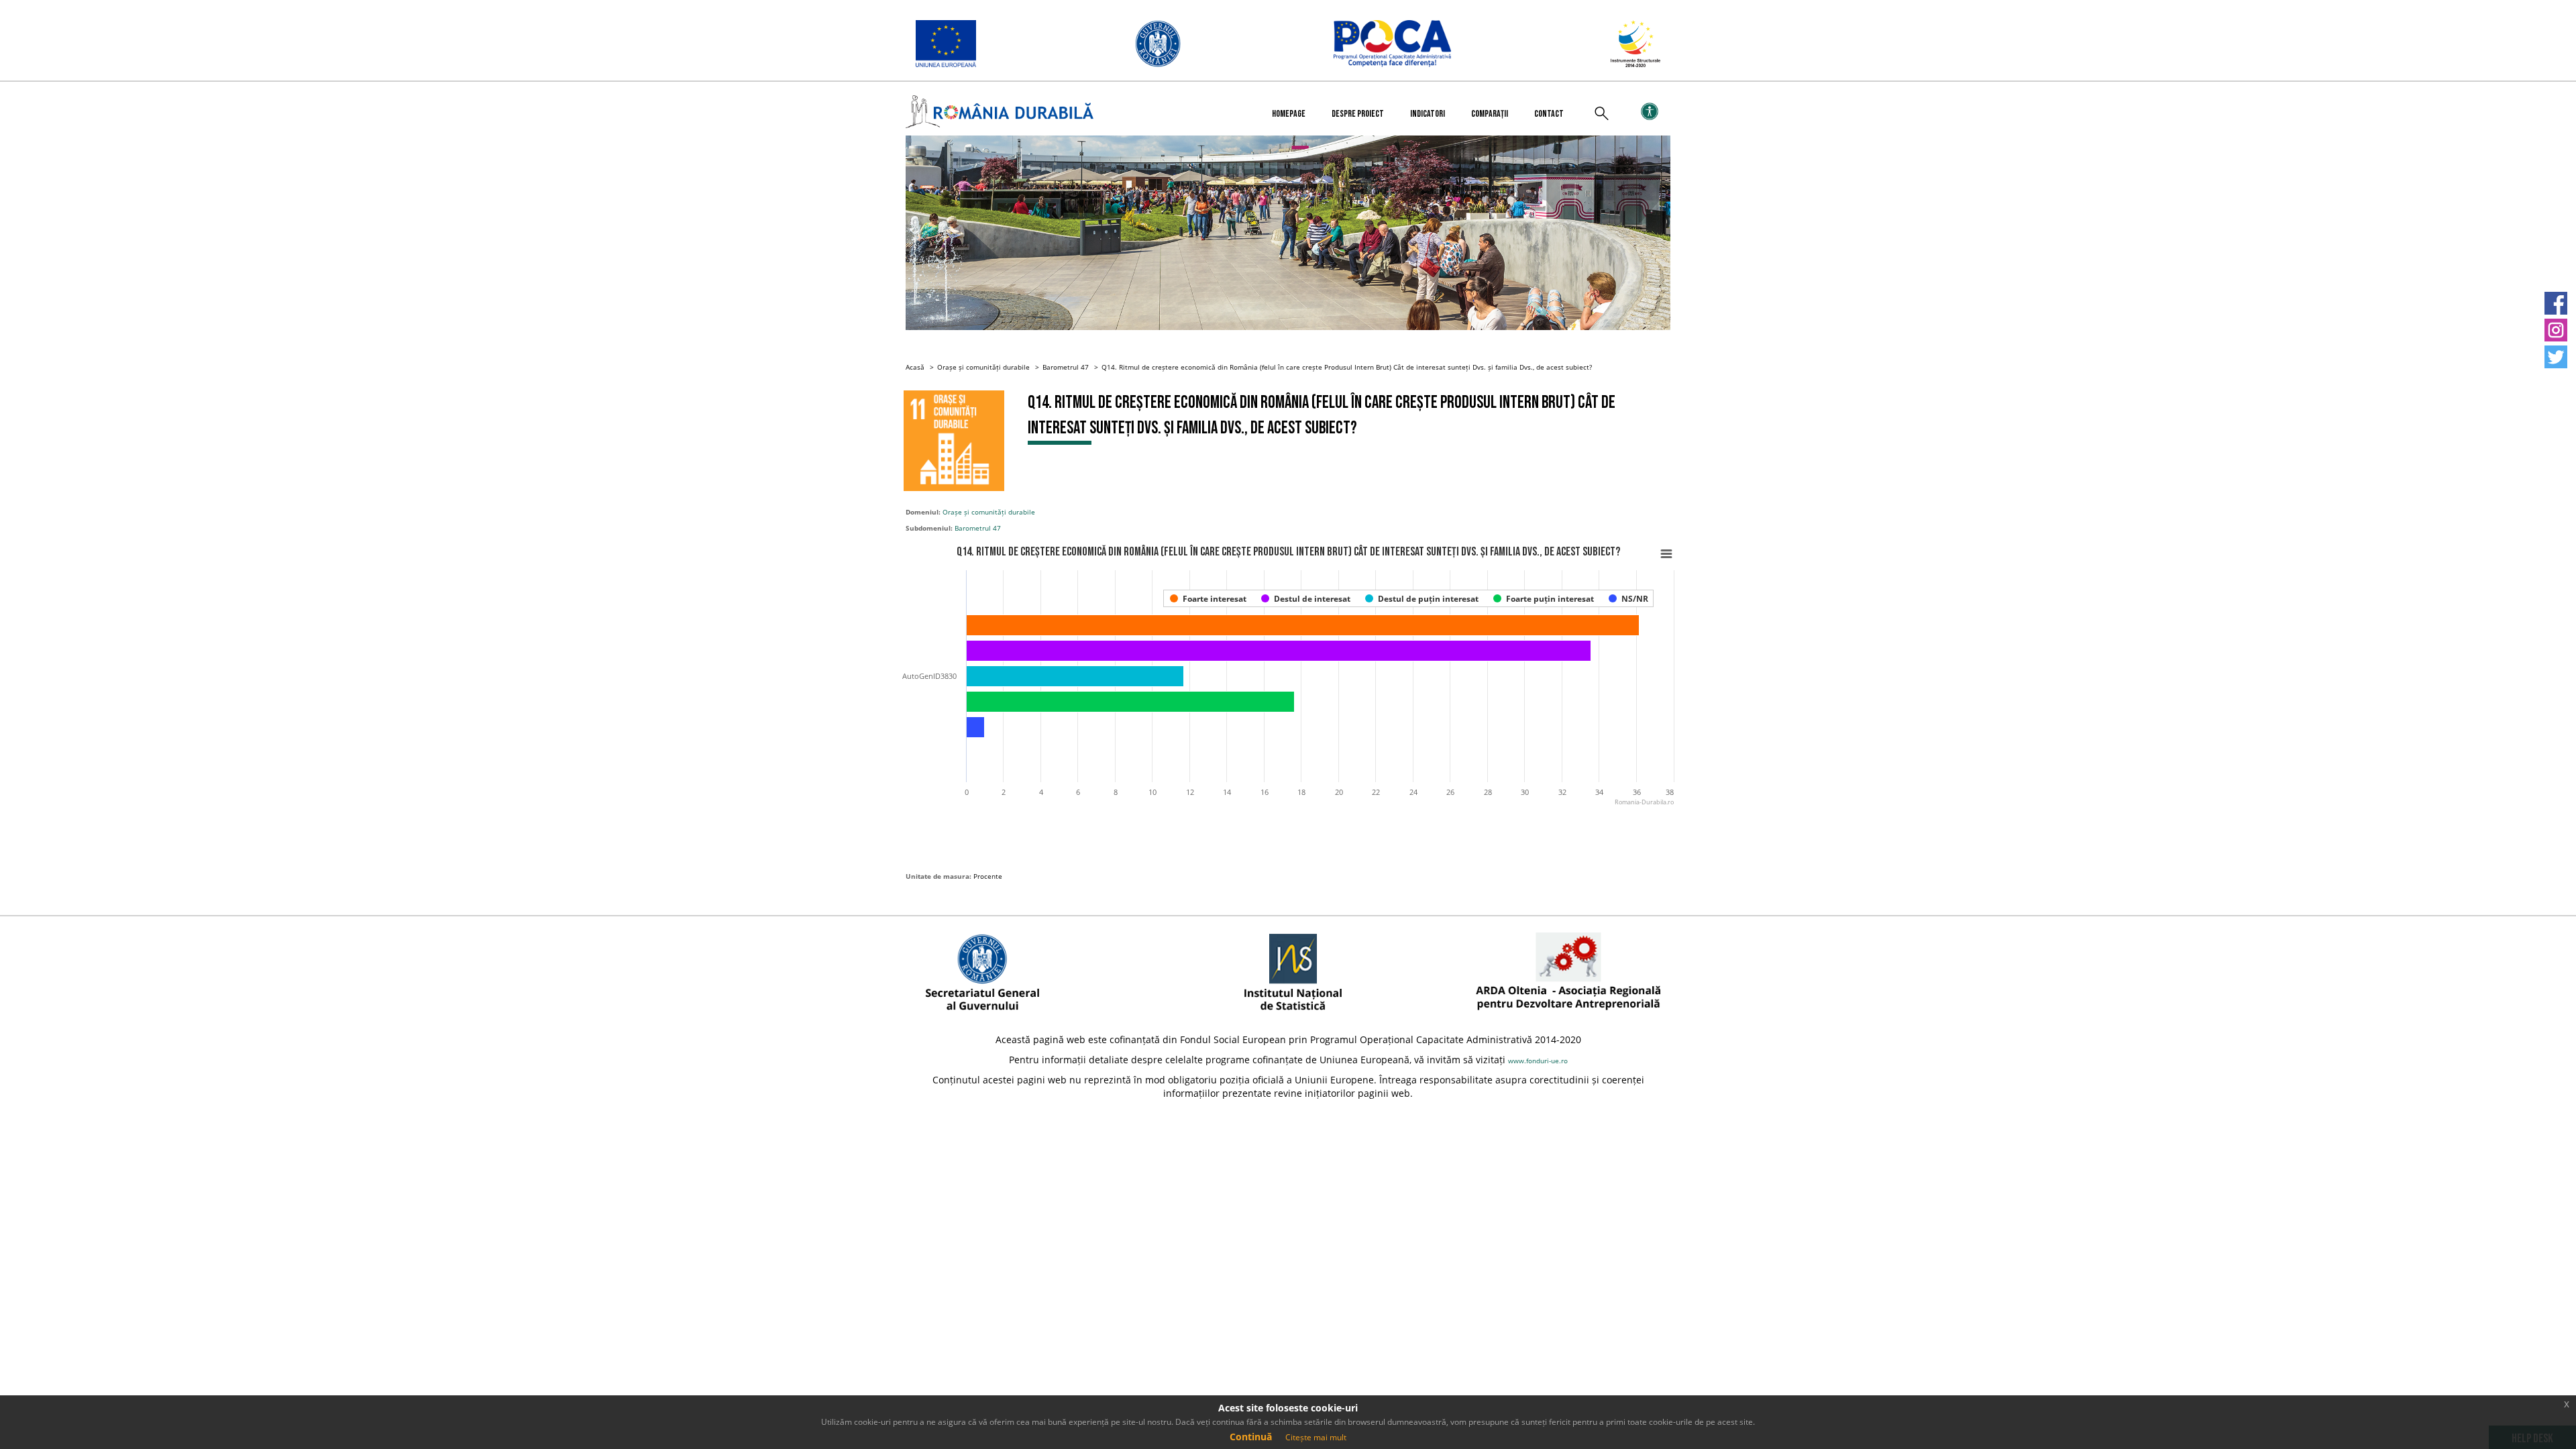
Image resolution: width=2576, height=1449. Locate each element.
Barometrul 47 (1066, 367)
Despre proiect (1358, 114)
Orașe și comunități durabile (983, 367)
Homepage (1289, 114)
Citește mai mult (1316, 1437)
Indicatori (1428, 114)
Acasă (915, 367)
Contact (1549, 114)
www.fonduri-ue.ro (1538, 1061)
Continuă (1251, 1437)
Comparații (1490, 114)
